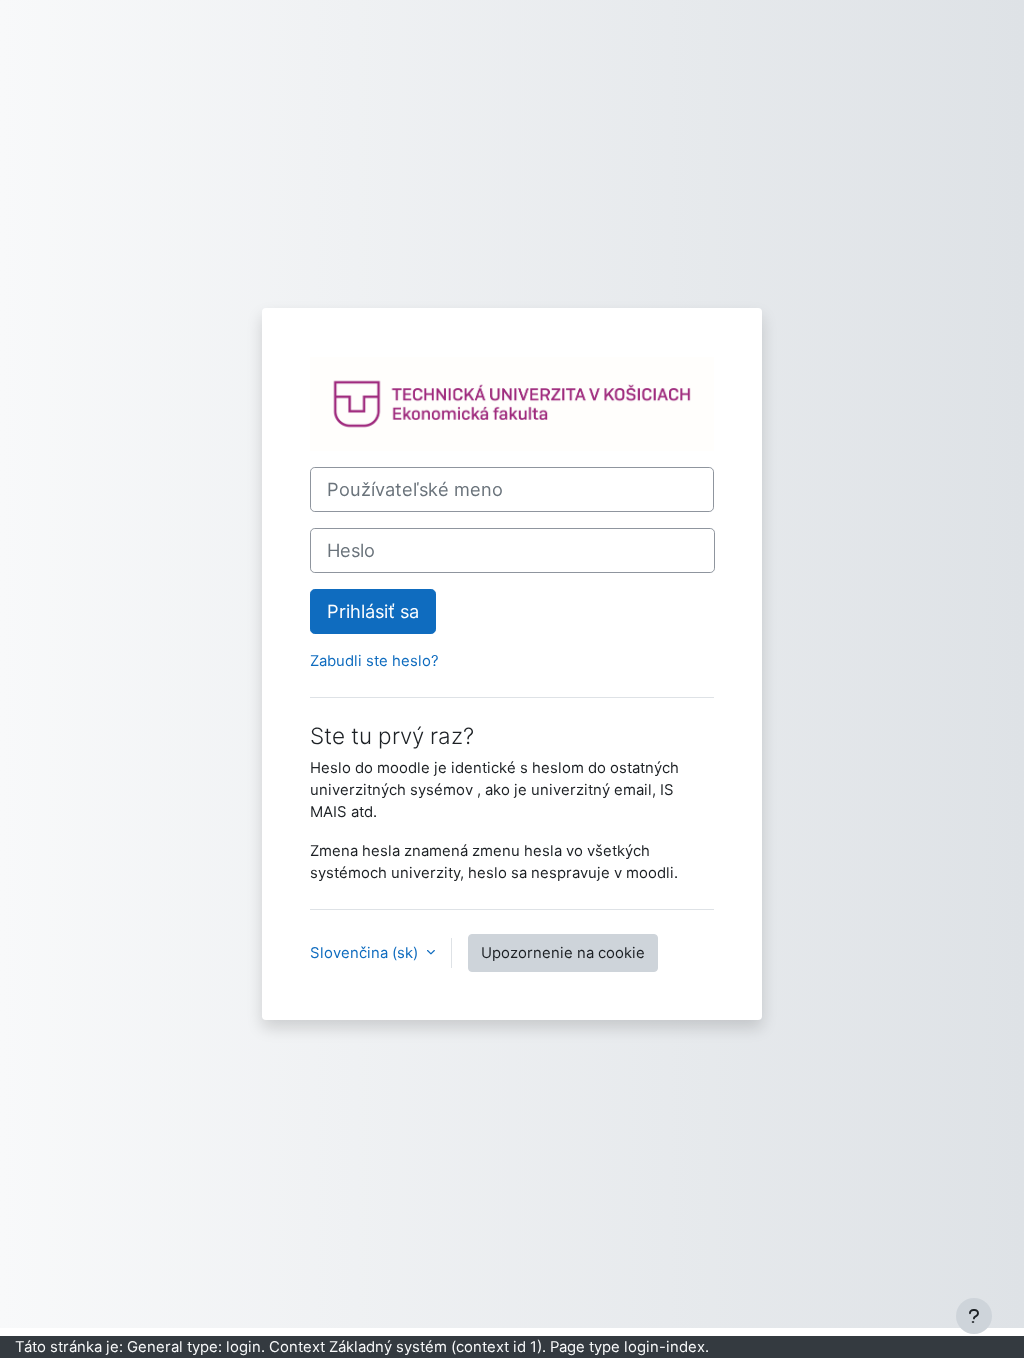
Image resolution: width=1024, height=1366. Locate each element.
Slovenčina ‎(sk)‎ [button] (366, 953)
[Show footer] (974, 1316)
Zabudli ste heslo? (374, 661)
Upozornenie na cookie (563, 953)
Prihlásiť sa (373, 611)
